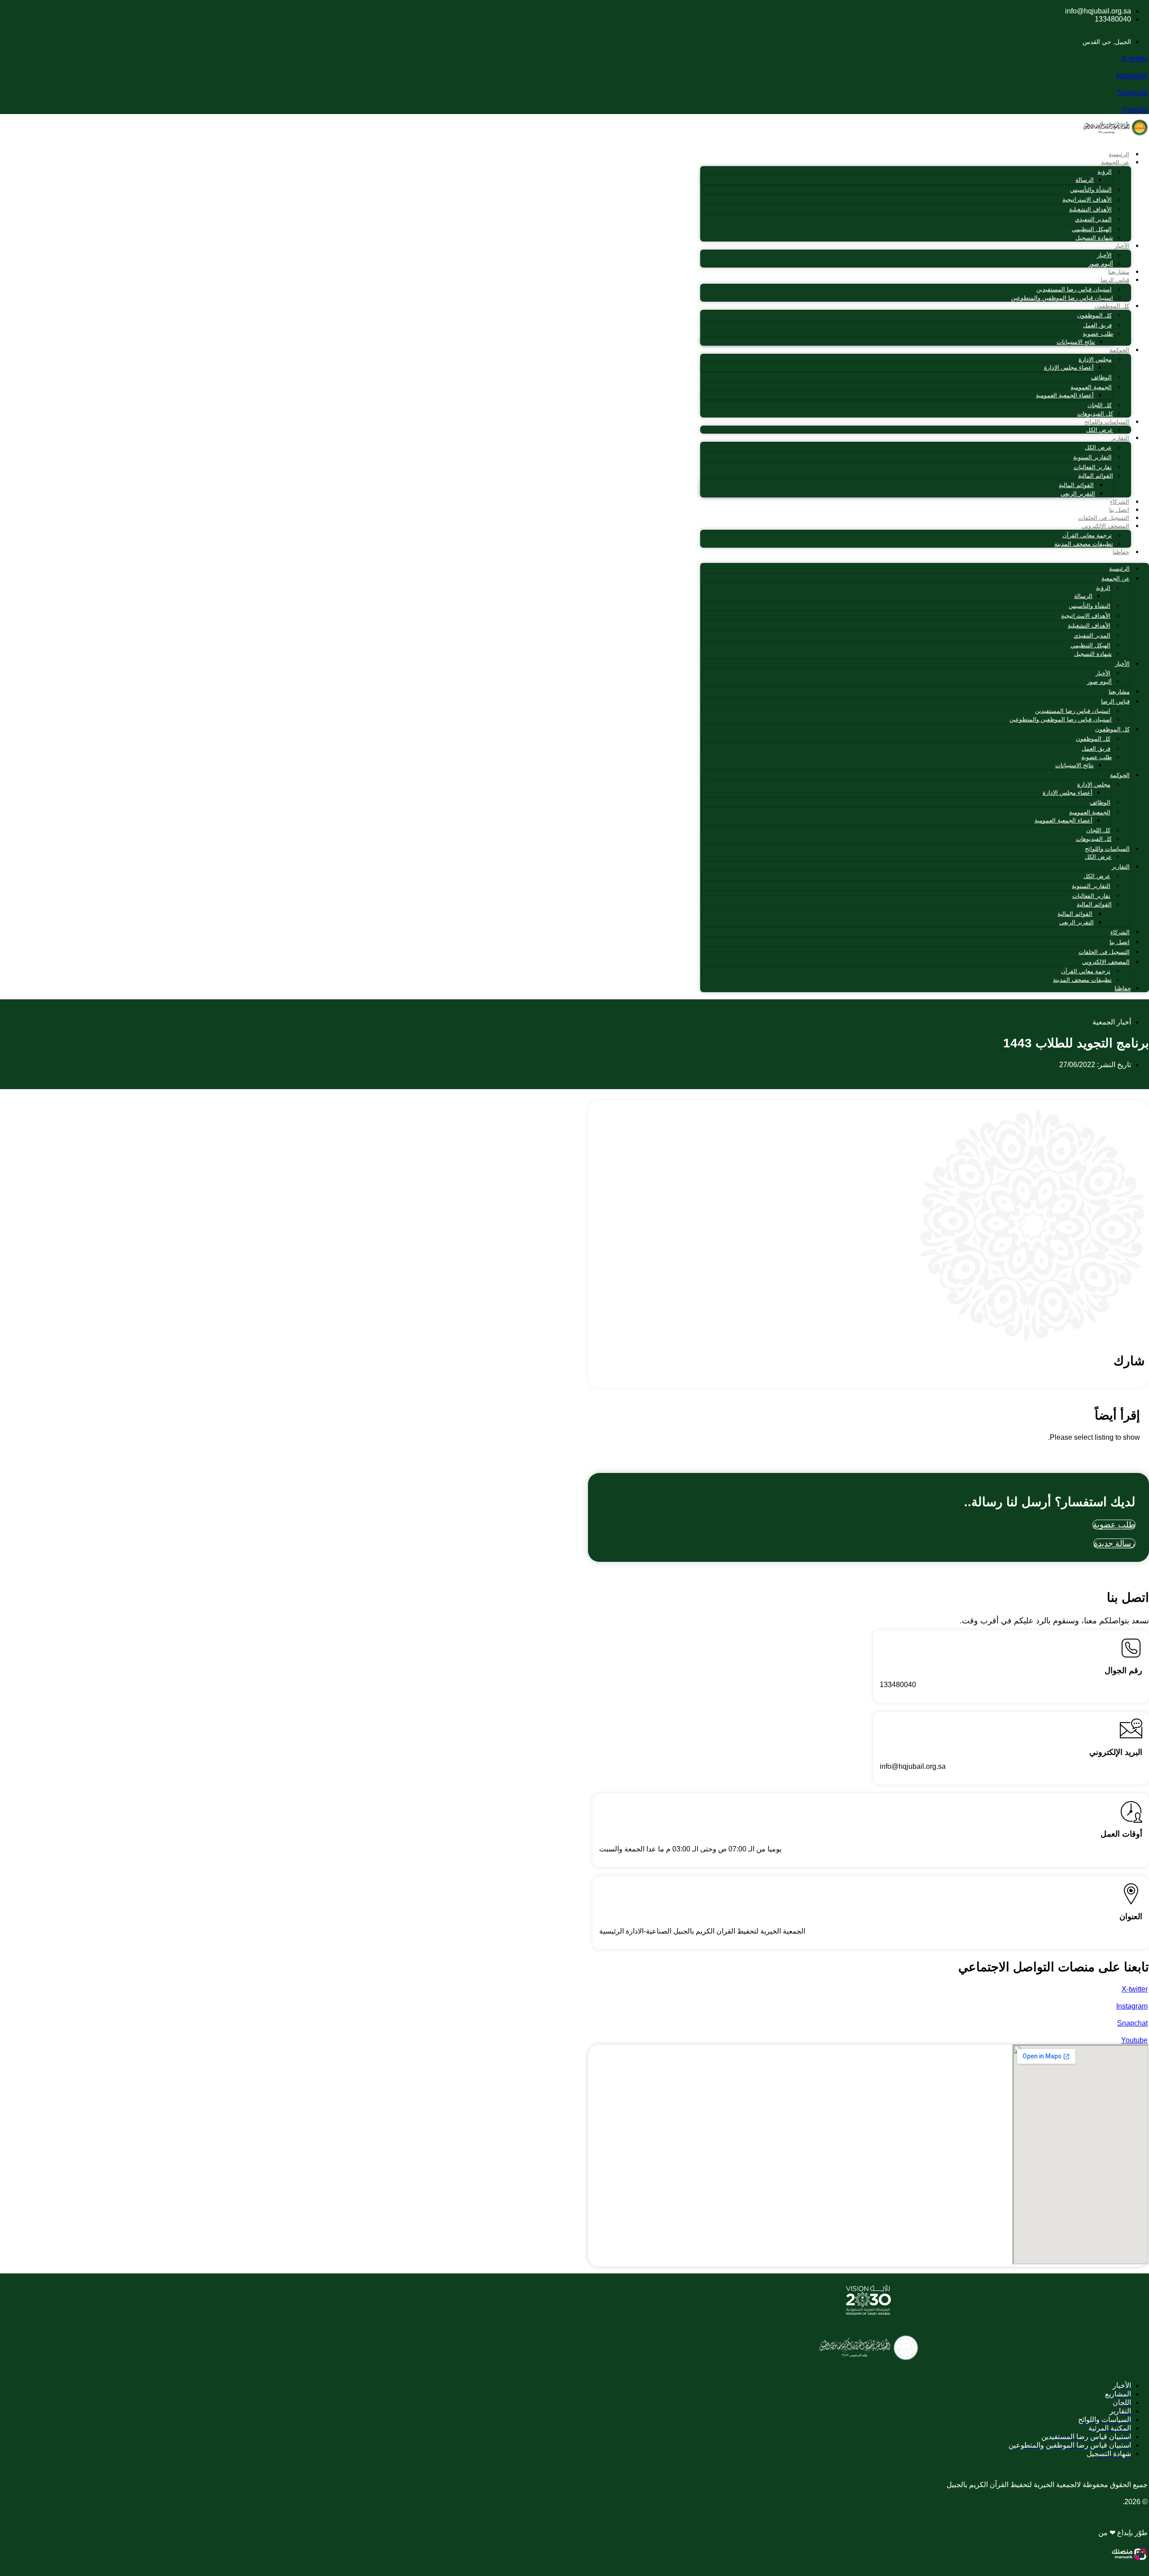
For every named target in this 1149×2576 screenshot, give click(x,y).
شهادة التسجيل (1094, 238)
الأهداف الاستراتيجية (1087, 200)
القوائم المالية (1096, 476)
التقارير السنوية (1092, 457)
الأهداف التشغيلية (1090, 209)
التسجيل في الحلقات (1104, 518)
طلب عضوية (1098, 334)
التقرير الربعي (1078, 494)
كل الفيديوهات (1095, 414)
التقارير (1120, 438)
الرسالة (1085, 180)
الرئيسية (1119, 154)
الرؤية (1105, 172)
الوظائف (1101, 377)
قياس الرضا (1115, 280)
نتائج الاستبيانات (1076, 342)
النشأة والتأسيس (1091, 190)
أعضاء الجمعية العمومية (1065, 395)
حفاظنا (1121, 552)
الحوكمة (1119, 350)
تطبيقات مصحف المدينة (1084, 544)
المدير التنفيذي (1093, 219)
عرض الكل (1100, 430)
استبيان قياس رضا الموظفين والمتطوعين (1062, 298)
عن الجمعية (1115, 162)
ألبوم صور (1101, 264)
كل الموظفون (1112, 306)
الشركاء (1120, 502)
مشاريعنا (1119, 272)
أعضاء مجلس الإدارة (1069, 367)
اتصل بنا (1119, 510)
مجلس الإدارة (1095, 359)
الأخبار (1122, 246)
